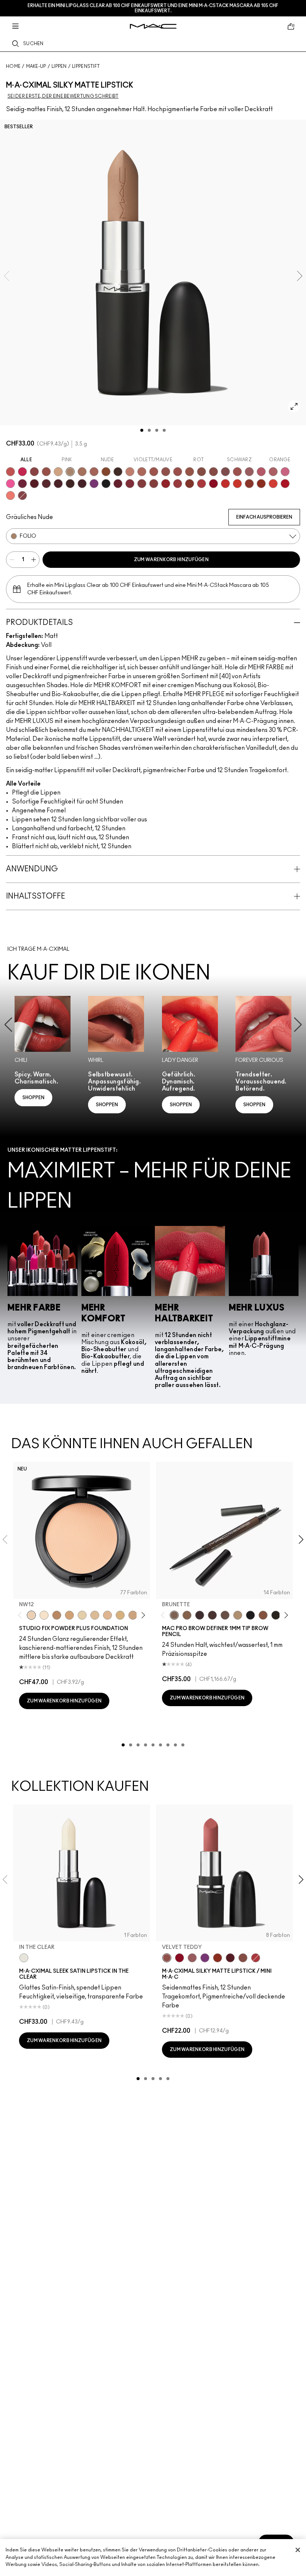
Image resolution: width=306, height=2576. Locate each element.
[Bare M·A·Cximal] (118, 472)
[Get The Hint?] (261, 472)
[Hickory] (212, 1615)
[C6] (57, 1615)
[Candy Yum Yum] (10, 484)
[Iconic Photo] (106, 472)
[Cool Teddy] (94, 472)
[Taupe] (190, 472)
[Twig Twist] (22, 496)
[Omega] (238, 1615)
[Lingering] (225, 1615)
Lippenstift (86, 66)
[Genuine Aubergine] (200, 1615)
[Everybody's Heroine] (94, 484)
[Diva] (34, 484)
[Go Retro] (142, 484)
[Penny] (263, 1615)
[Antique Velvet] (70, 484)
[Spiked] (276, 1615)
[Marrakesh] (190, 484)
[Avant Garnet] (154, 484)
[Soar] (225, 472)
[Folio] (70, 472)
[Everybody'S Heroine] (205, 1958)
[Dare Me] (10, 472)
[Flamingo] (10, 496)
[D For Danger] (118, 484)
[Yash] (82, 472)
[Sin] (58, 484)
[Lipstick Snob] (285, 472)
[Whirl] (213, 472)
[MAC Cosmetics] (153, 26)
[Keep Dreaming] (130, 484)
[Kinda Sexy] (142, 472)
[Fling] (187, 1615)
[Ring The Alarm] (178, 484)
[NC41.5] (69, 1615)
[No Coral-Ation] (225, 484)
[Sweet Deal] (237, 472)
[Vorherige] (21, 1615)
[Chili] (261, 484)
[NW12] (31, 1615)
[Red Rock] (285, 484)
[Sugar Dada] (249, 484)
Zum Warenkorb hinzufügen (171, 560)
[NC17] (120, 1615)
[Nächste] (142, 1615)
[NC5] (44, 1615)
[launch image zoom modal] (294, 406)
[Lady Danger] (237, 484)
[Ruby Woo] (213, 484)
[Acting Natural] (58, 472)
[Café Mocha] (154, 472)
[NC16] (107, 1615)
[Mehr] (249, 472)
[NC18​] (133, 1615)
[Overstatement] (273, 484)
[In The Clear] (24, 1958)
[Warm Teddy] (202, 472)
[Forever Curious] (202, 484)
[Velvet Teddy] (166, 472)
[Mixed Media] (46, 484)
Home (13, 66)
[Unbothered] (46, 472)
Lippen (59, 66)
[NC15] (95, 1615)
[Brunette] (174, 1615)
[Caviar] (106, 484)
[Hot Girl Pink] (22, 472)
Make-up (36, 66)
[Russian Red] (166, 484)
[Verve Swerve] (34, 472)
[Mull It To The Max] (178, 472)
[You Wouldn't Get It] (273, 472)
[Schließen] (298, 2550)
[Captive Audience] (22, 484)
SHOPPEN (33, 1098)
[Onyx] (250, 1615)
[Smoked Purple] (82, 484)
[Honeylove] (130, 472)
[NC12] (82, 1615)
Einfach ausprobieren (264, 517)
